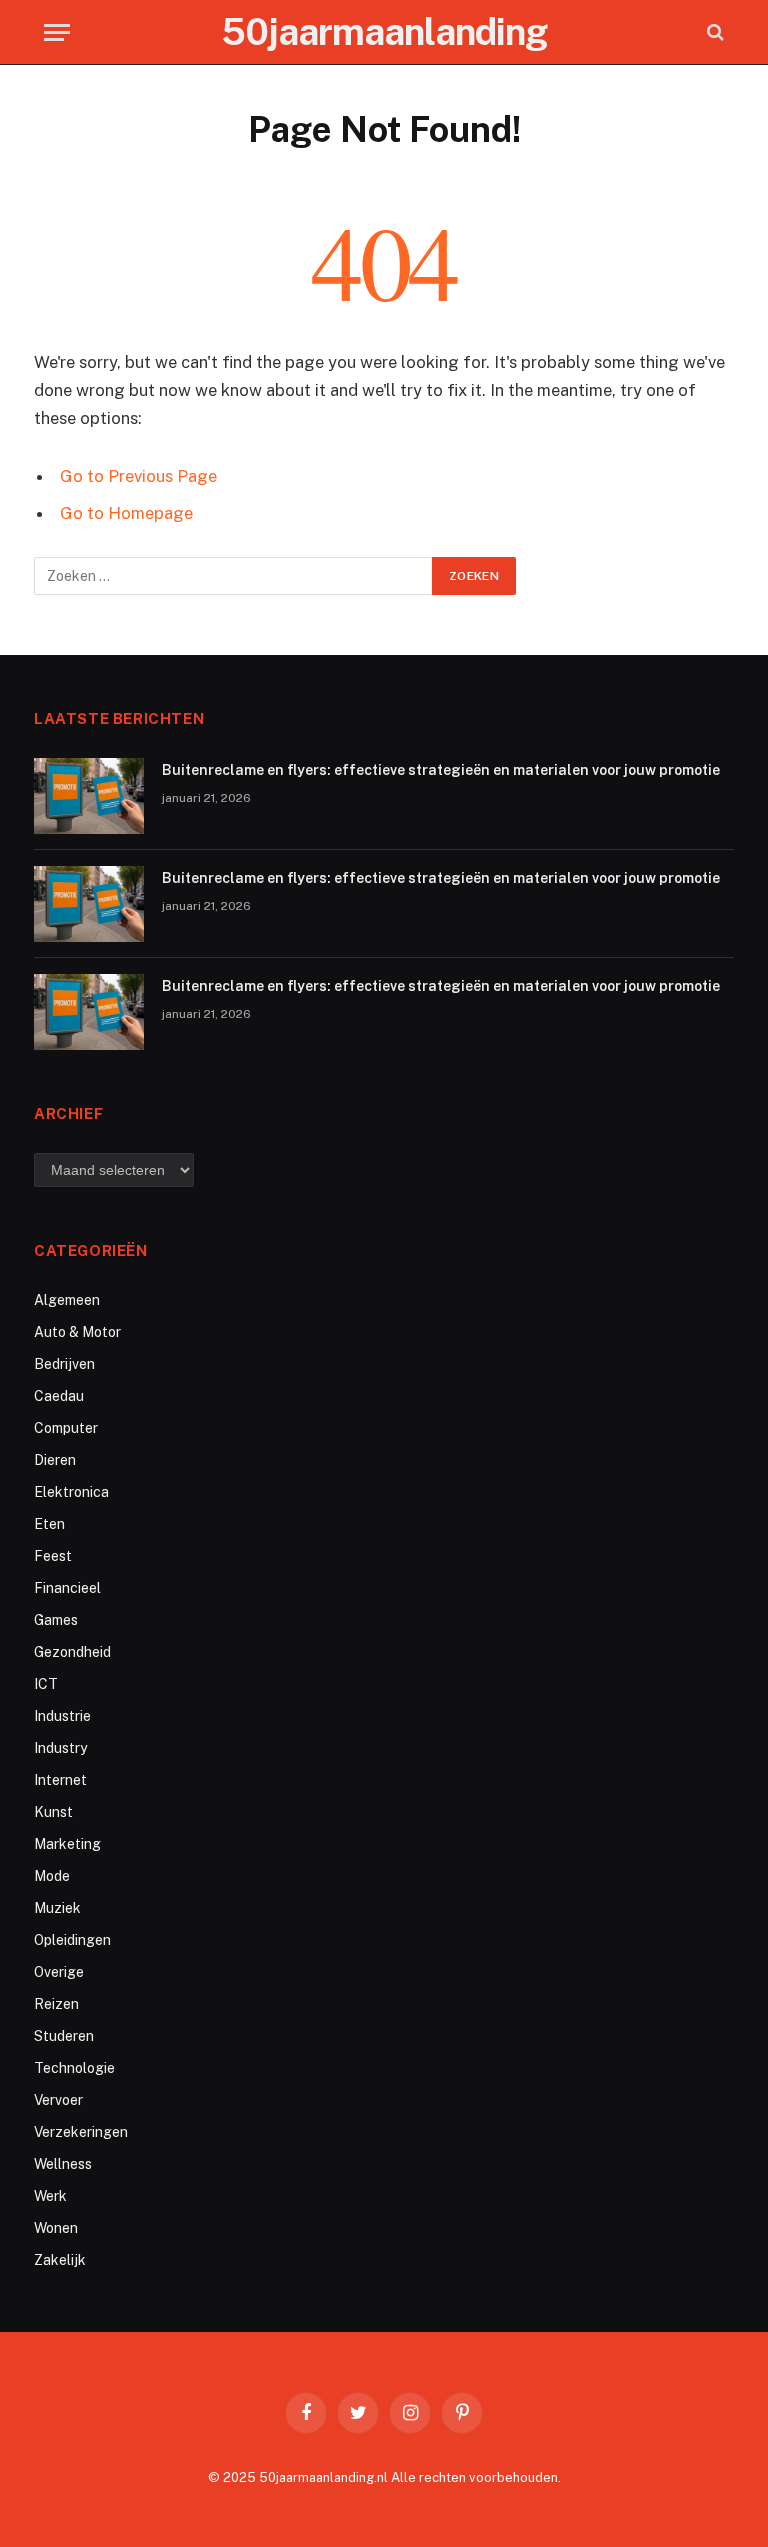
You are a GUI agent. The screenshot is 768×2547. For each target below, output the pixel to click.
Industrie (62, 1716)
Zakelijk (60, 2260)
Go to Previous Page (138, 476)
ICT (46, 1684)
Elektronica (71, 1492)
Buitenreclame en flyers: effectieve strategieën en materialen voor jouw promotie (441, 770)
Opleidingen (72, 1940)
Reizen (56, 2004)
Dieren (55, 1460)
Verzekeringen (81, 2132)
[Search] (713, 32)
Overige (59, 1972)
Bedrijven (64, 1364)
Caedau (59, 1396)
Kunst (53, 1812)
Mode (52, 1876)
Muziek (57, 1908)
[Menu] (57, 32)
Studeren (64, 2036)
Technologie (74, 2068)
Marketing (67, 1844)
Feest (53, 1556)
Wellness (63, 2164)
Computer (66, 1428)
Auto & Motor (77, 1332)
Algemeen (67, 1300)
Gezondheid (72, 1652)
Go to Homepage (126, 513)
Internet (60, 1780)
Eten (49, 1524)
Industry (60, 1748)
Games (56, 1620)
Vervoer (58, 2100)
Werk (50, 2196)
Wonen (56, 2228)
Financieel (67, 1588)
